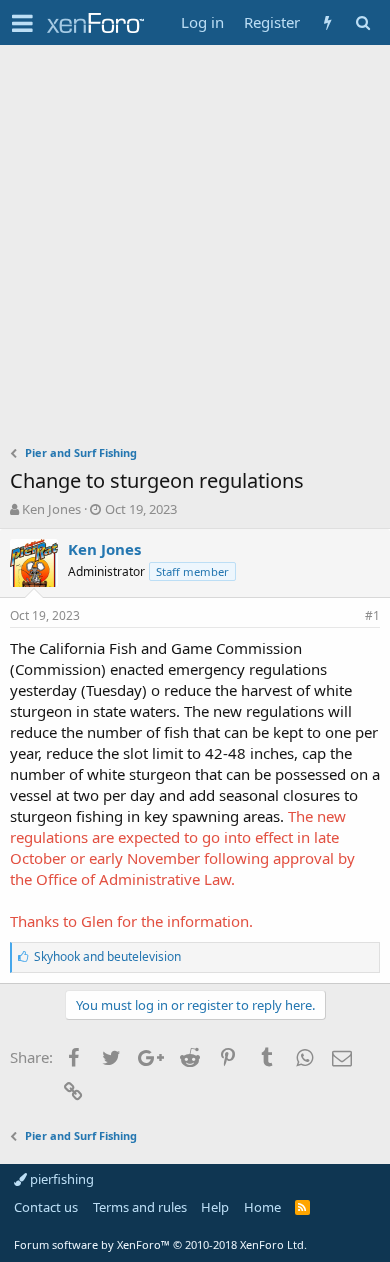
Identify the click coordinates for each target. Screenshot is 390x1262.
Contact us (46, 1207)
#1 (372, 615)
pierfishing (60, 1179)
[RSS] (302, 1207)
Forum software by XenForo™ (160, 1244)
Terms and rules (140, 1207)
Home (262, 1207)
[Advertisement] (195, 250)
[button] (22, 23)
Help (215, 1207)
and (107, 956)
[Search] (362, 22)
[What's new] (327, 22)
